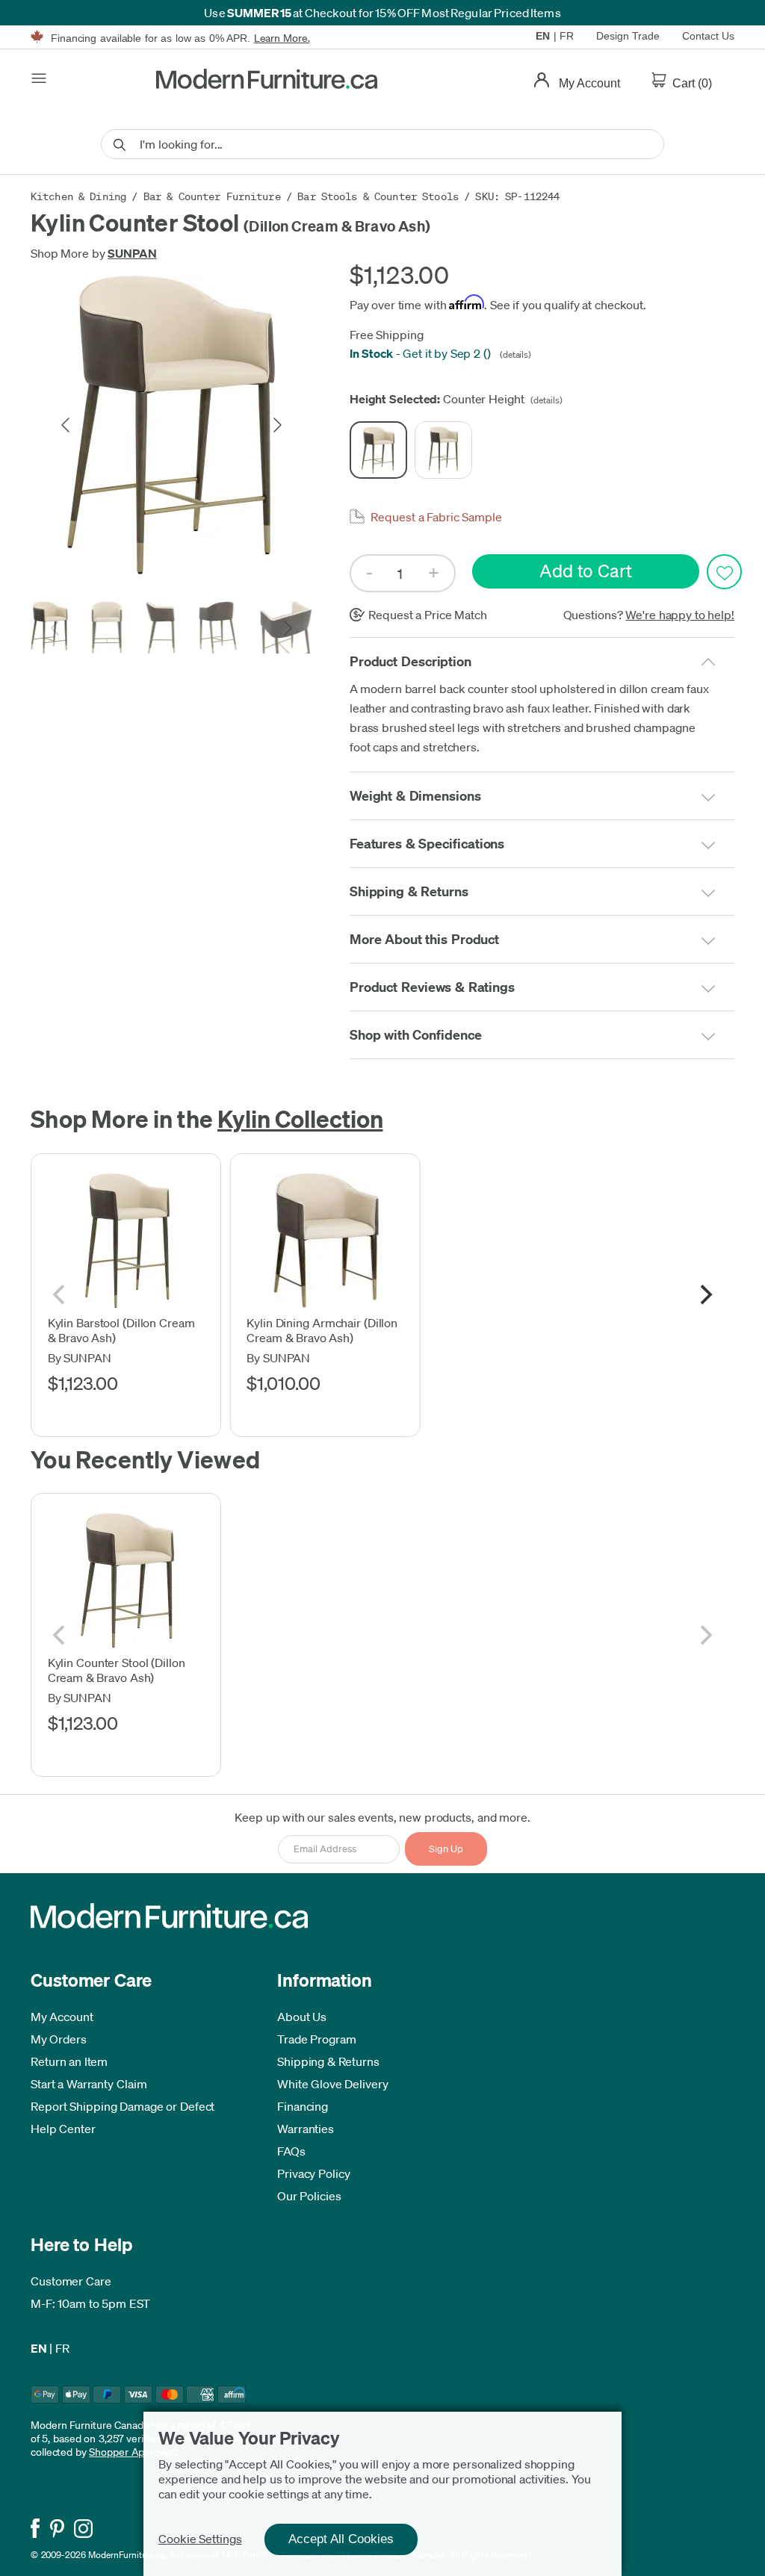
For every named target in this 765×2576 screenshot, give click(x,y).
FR (567, 36)
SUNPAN (132, 253)
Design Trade (628, 36)
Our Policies (309, 2196)
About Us (302, 2017)
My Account (62, 2017)
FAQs (291, 2151)
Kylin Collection (300, 1118)
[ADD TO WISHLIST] (724, 572)
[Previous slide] (66, 425)
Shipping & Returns (328, 2061)
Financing (303, 2106)
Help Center (63, 2129)
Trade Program (317, 2039)
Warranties (306, 2129)
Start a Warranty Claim (89, 2084)
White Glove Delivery (333, 2084)
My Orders (59, 2039)
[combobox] (382, 144)
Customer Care (71, 2281)
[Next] (704, 1295)
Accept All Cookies (341, 2539)
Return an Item (69, 2061)
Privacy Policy (314, 2173)
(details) (514, 354)
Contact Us (708, 36)
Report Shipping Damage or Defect (123, 2106)
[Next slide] (276, 425)
